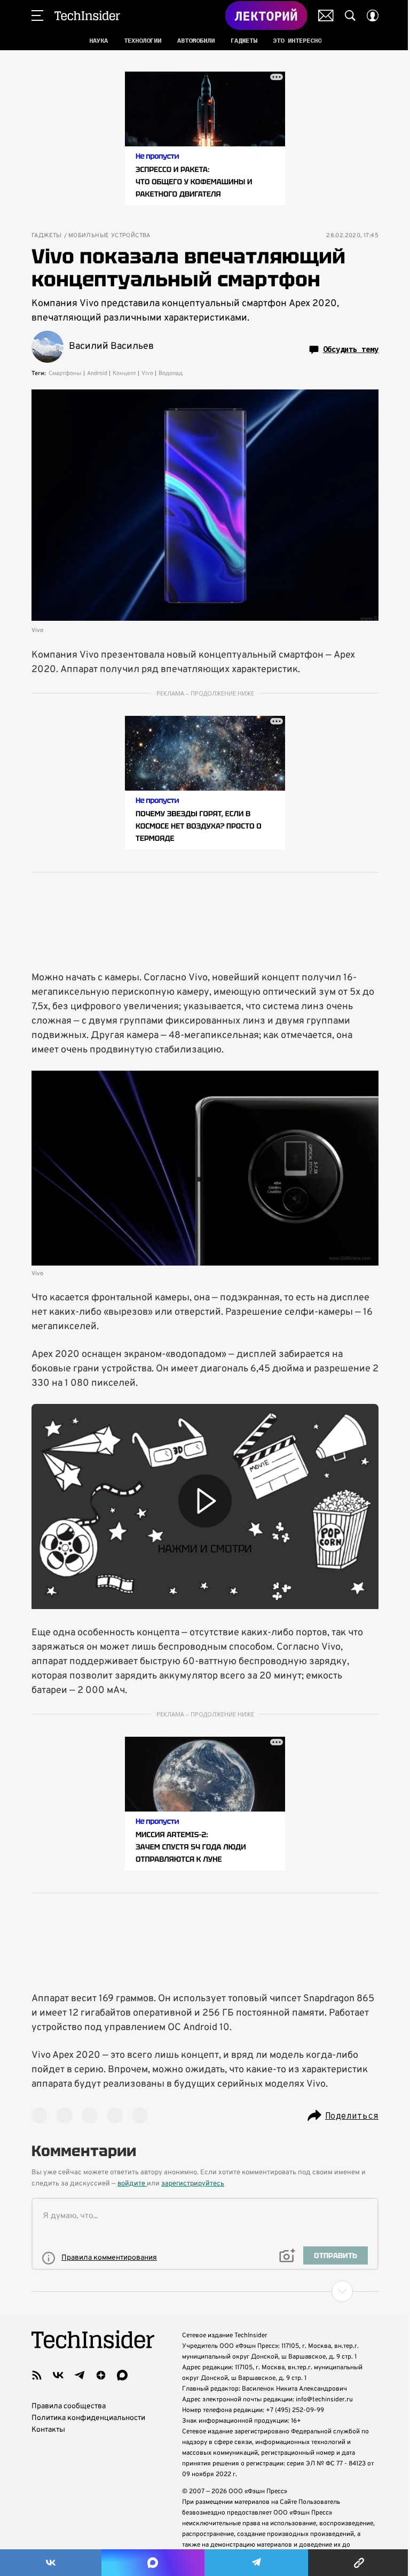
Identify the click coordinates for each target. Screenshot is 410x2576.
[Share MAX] (153, 2563)
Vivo (147, 373)
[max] (122, 2375)
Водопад (171, 373)
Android (97, 373)
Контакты (48, 2430)
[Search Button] (350, 15)
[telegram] (80, 2375)
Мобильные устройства (109, 236)
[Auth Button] (373, 15)
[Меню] (37, 15)
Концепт (124, 373)
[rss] (37, 2375)
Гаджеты (47, 236)
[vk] (58, 2375)
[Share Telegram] (256, 2563)
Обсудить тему (351, 349)
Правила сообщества (69, 2406)
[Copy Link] (359, 2563)
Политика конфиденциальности (88, 2418)
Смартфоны (65, 373)
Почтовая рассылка (326, 15)
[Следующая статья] (205, 2291)
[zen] (101, 2375)
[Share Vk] (51, 2563)
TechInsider (87, 15)
